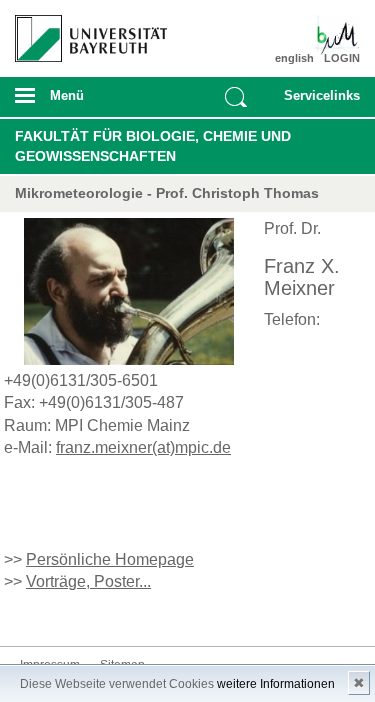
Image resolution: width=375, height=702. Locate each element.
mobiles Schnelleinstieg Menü (318, 102)
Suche (236, 97)
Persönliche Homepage (110, 559)
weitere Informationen (276, 684)
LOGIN (342, 58)
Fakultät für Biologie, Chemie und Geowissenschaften (153, 146)
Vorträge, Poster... (88, 581)
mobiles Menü (83, 102)
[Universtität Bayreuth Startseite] (84, 31)
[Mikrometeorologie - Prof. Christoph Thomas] (332, 35)
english (294, 58)
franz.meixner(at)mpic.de (143, 447)
